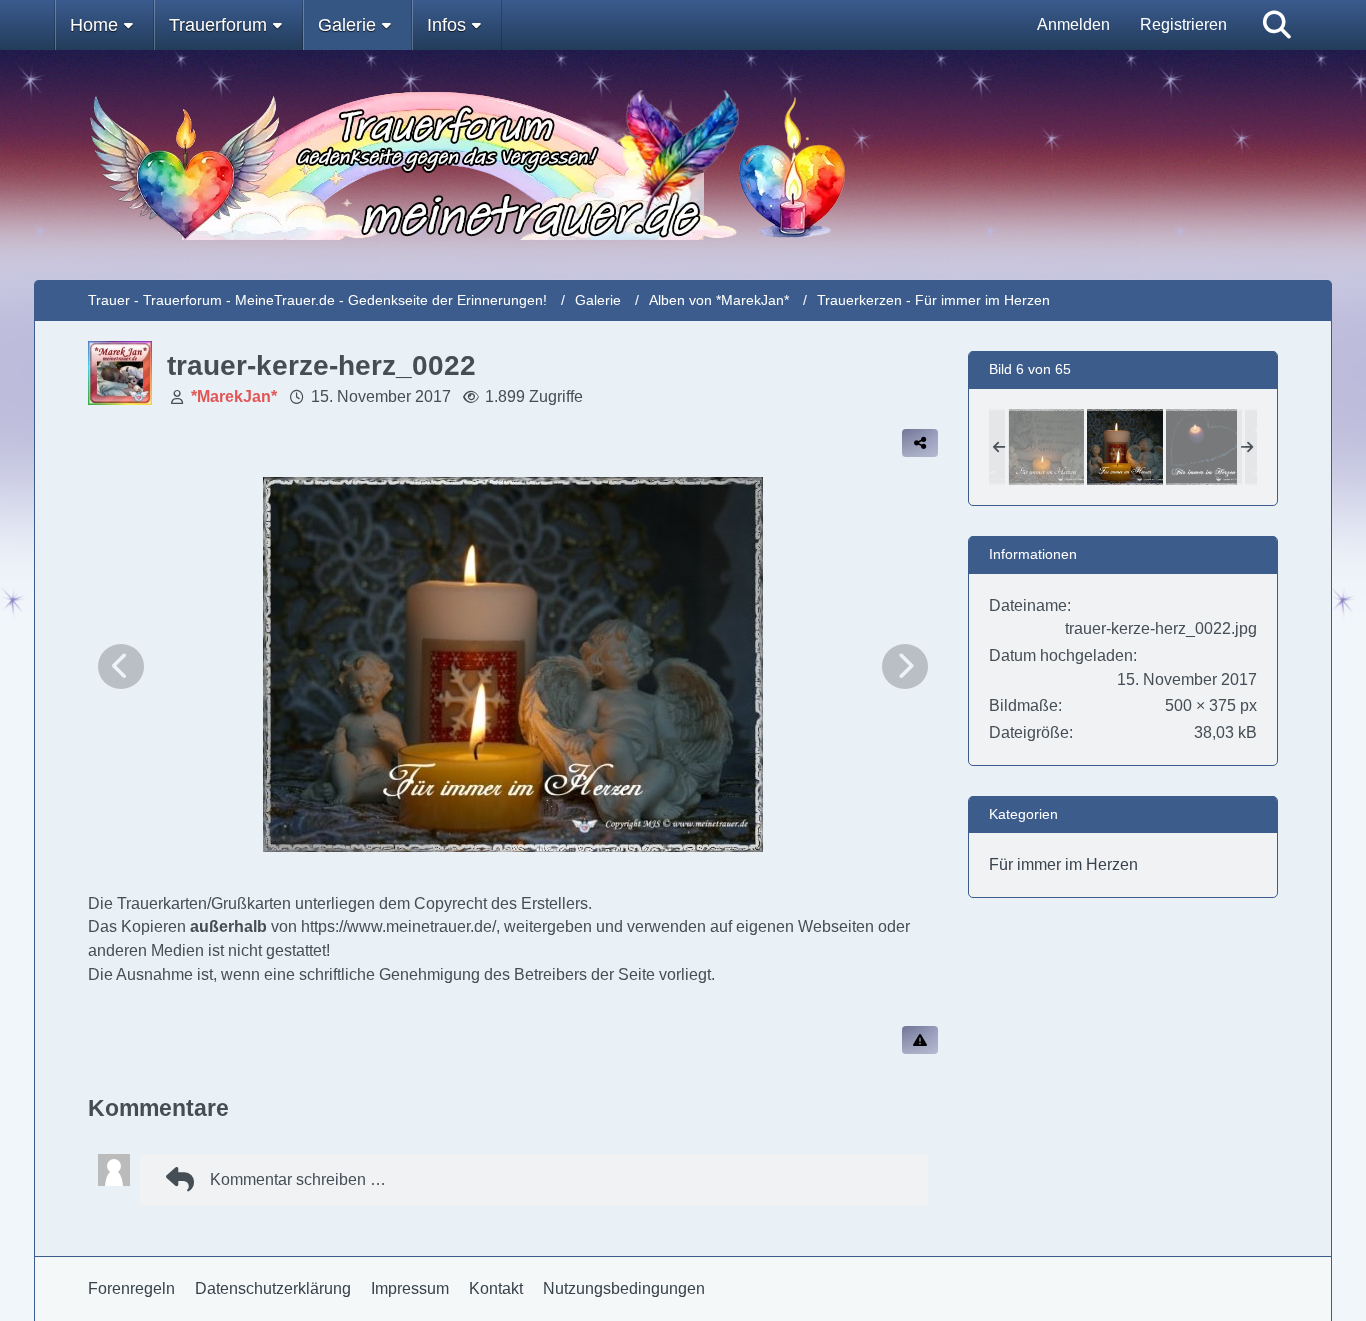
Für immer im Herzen (1063, 864)
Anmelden (1073, 24)
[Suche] (1277, 25)
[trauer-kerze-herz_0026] (1204, 447)
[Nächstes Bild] (905, 666)
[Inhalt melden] (920, 1040)
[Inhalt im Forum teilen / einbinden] (920, 443)
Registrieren (1183, 24)
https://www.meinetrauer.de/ (398, 926)
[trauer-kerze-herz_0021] (1046, 447)
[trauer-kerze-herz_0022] (1125, 447)
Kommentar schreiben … (298, 1179)
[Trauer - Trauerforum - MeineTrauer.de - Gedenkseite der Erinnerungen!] (683, 165)
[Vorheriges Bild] (121, 666)
